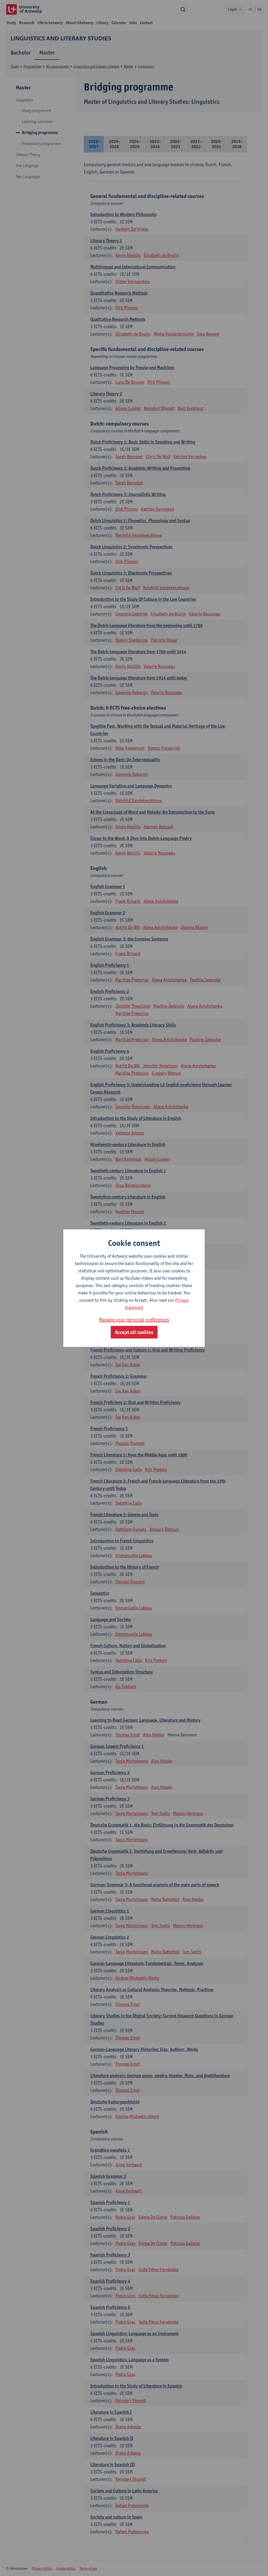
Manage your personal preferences (134, 1320)
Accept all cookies (134, 1332)
